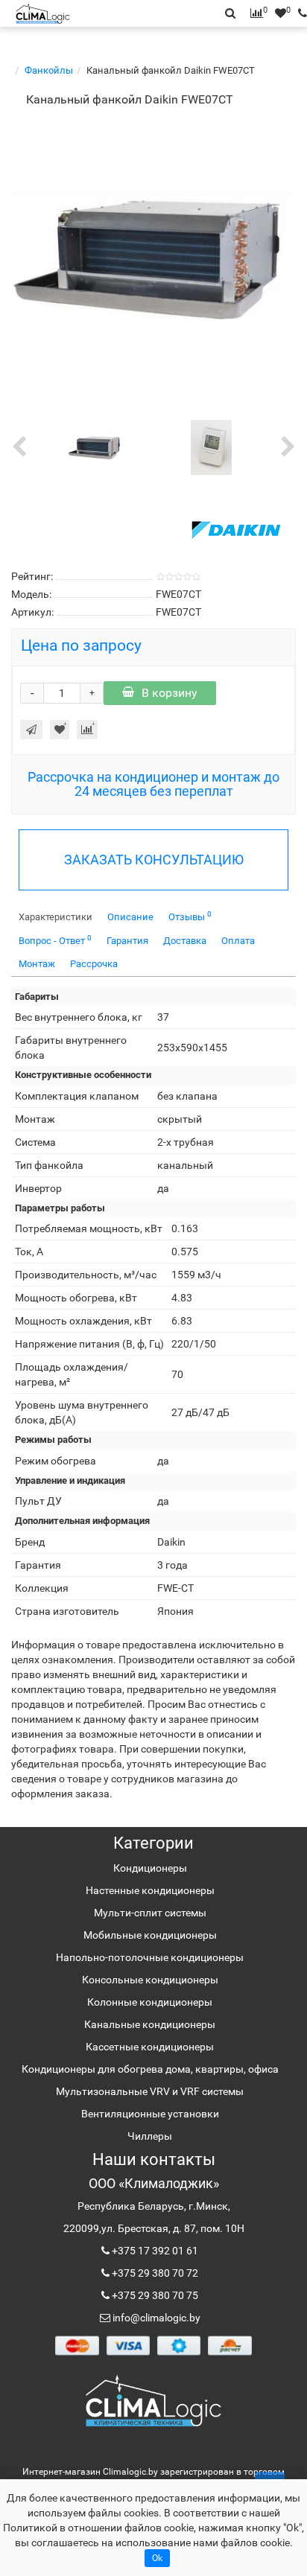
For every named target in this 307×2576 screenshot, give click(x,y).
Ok (157, 2558)
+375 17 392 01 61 (154, 2251)
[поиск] (299, 13)
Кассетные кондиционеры (150, 2047)
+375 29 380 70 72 (154, 2273)
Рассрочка (94, 964)
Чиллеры (150, 2136)
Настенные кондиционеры (150, 1890)
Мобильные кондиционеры (150, 1935)
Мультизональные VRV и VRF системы (150, 2091)
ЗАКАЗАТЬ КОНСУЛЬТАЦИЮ (154, 860)
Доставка (185, 941)
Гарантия (127, 941)
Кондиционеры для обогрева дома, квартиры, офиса (150, 2069)
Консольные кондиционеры (150, 1980)
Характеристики (56, 917)
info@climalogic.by (155, 2318)
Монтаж (37, 964)
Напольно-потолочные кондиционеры (150, 1957)
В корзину (170, 693)
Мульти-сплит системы (150, 1913)
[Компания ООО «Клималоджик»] (153, 2400)
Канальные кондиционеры (150, 2024)
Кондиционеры (150, 1868)
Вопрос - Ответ (55, 940)
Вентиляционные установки (150, 2114)
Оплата (238, 941)
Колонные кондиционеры (150, 2002)
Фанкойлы (49, 70)
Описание (130, 917)
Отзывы (190, 916)
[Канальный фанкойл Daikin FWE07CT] (153, 256)
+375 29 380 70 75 (154, 2295)
